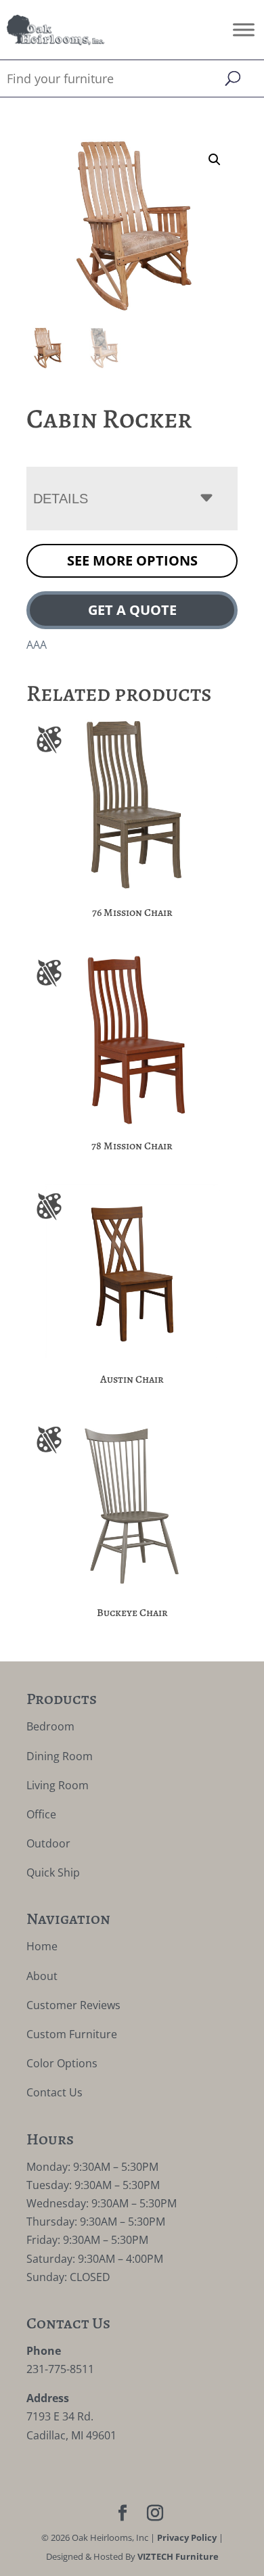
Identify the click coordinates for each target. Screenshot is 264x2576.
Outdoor (48, 1843)
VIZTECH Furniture (178, 2556)
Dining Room (60, 1756)
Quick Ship (53, 1872)
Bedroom (50, 1726)
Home (42, 1946)
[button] (215, 160)
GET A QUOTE (132, 610)
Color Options (62, 2063)
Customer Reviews (73, 2005)
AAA (37, 645)
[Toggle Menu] (244, 29)
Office (41, 1814)
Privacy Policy (187, 2537)
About (42, 1976)
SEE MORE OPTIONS (132, 560)
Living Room (58, 1785)
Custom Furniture (72, 2034)
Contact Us (54, 2092)
